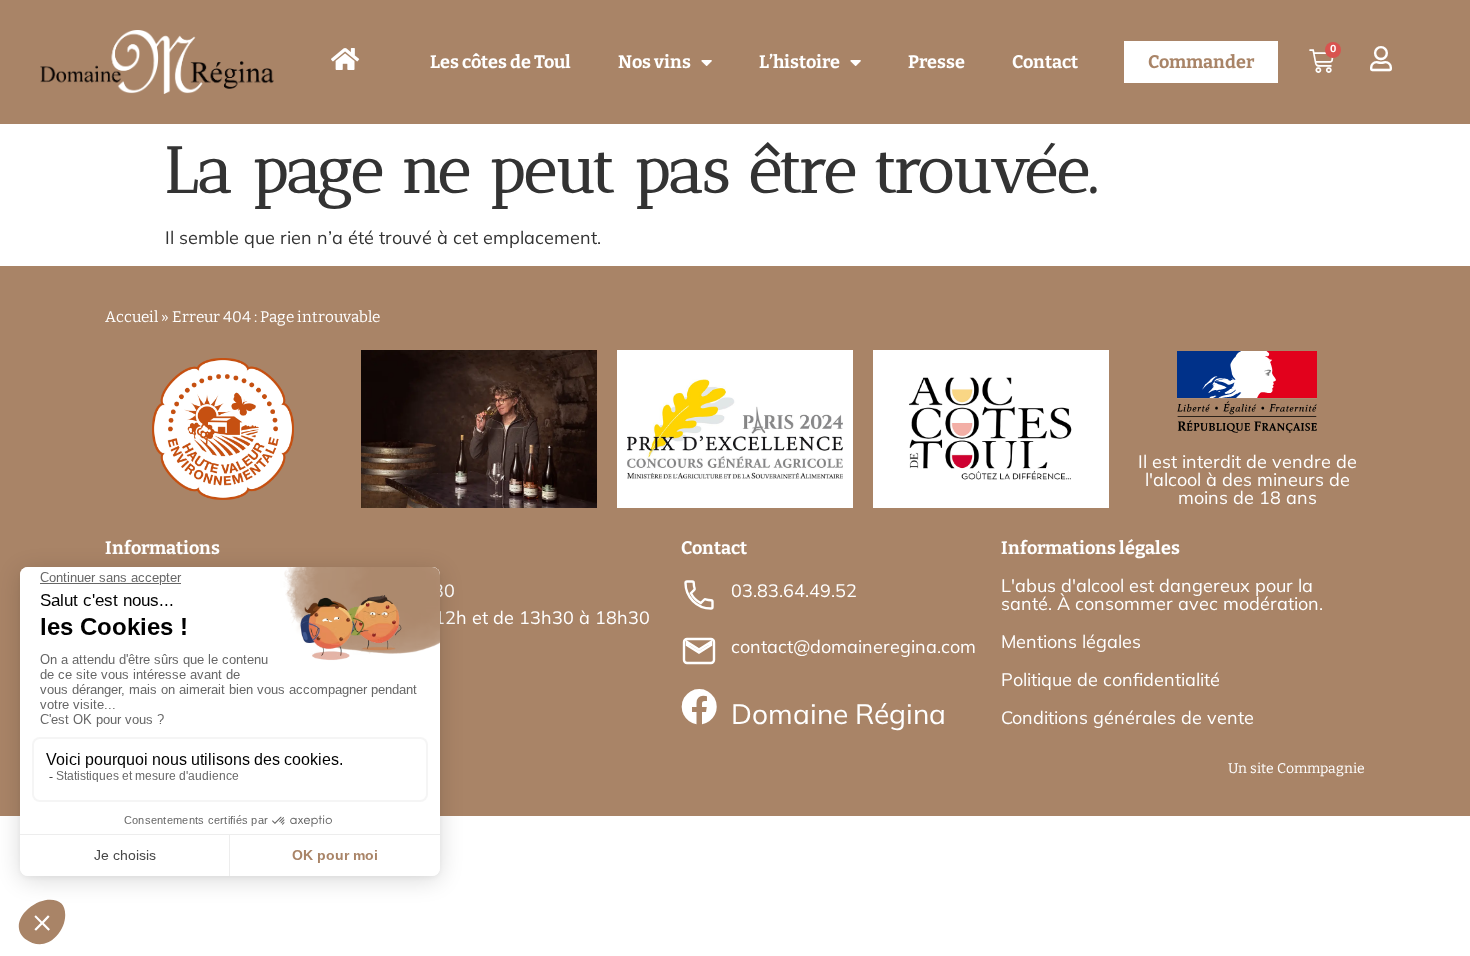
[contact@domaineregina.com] (699, 651)
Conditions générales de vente (1127, 717)
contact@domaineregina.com (853, 646)
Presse (936, 62)
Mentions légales (1071, 641)
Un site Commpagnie (1296, 768)
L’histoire (799, 62)
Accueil (131, 317)
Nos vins (654, 62)
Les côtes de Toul (500, 62)
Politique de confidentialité (1110, 679)
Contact (1045, 62)
